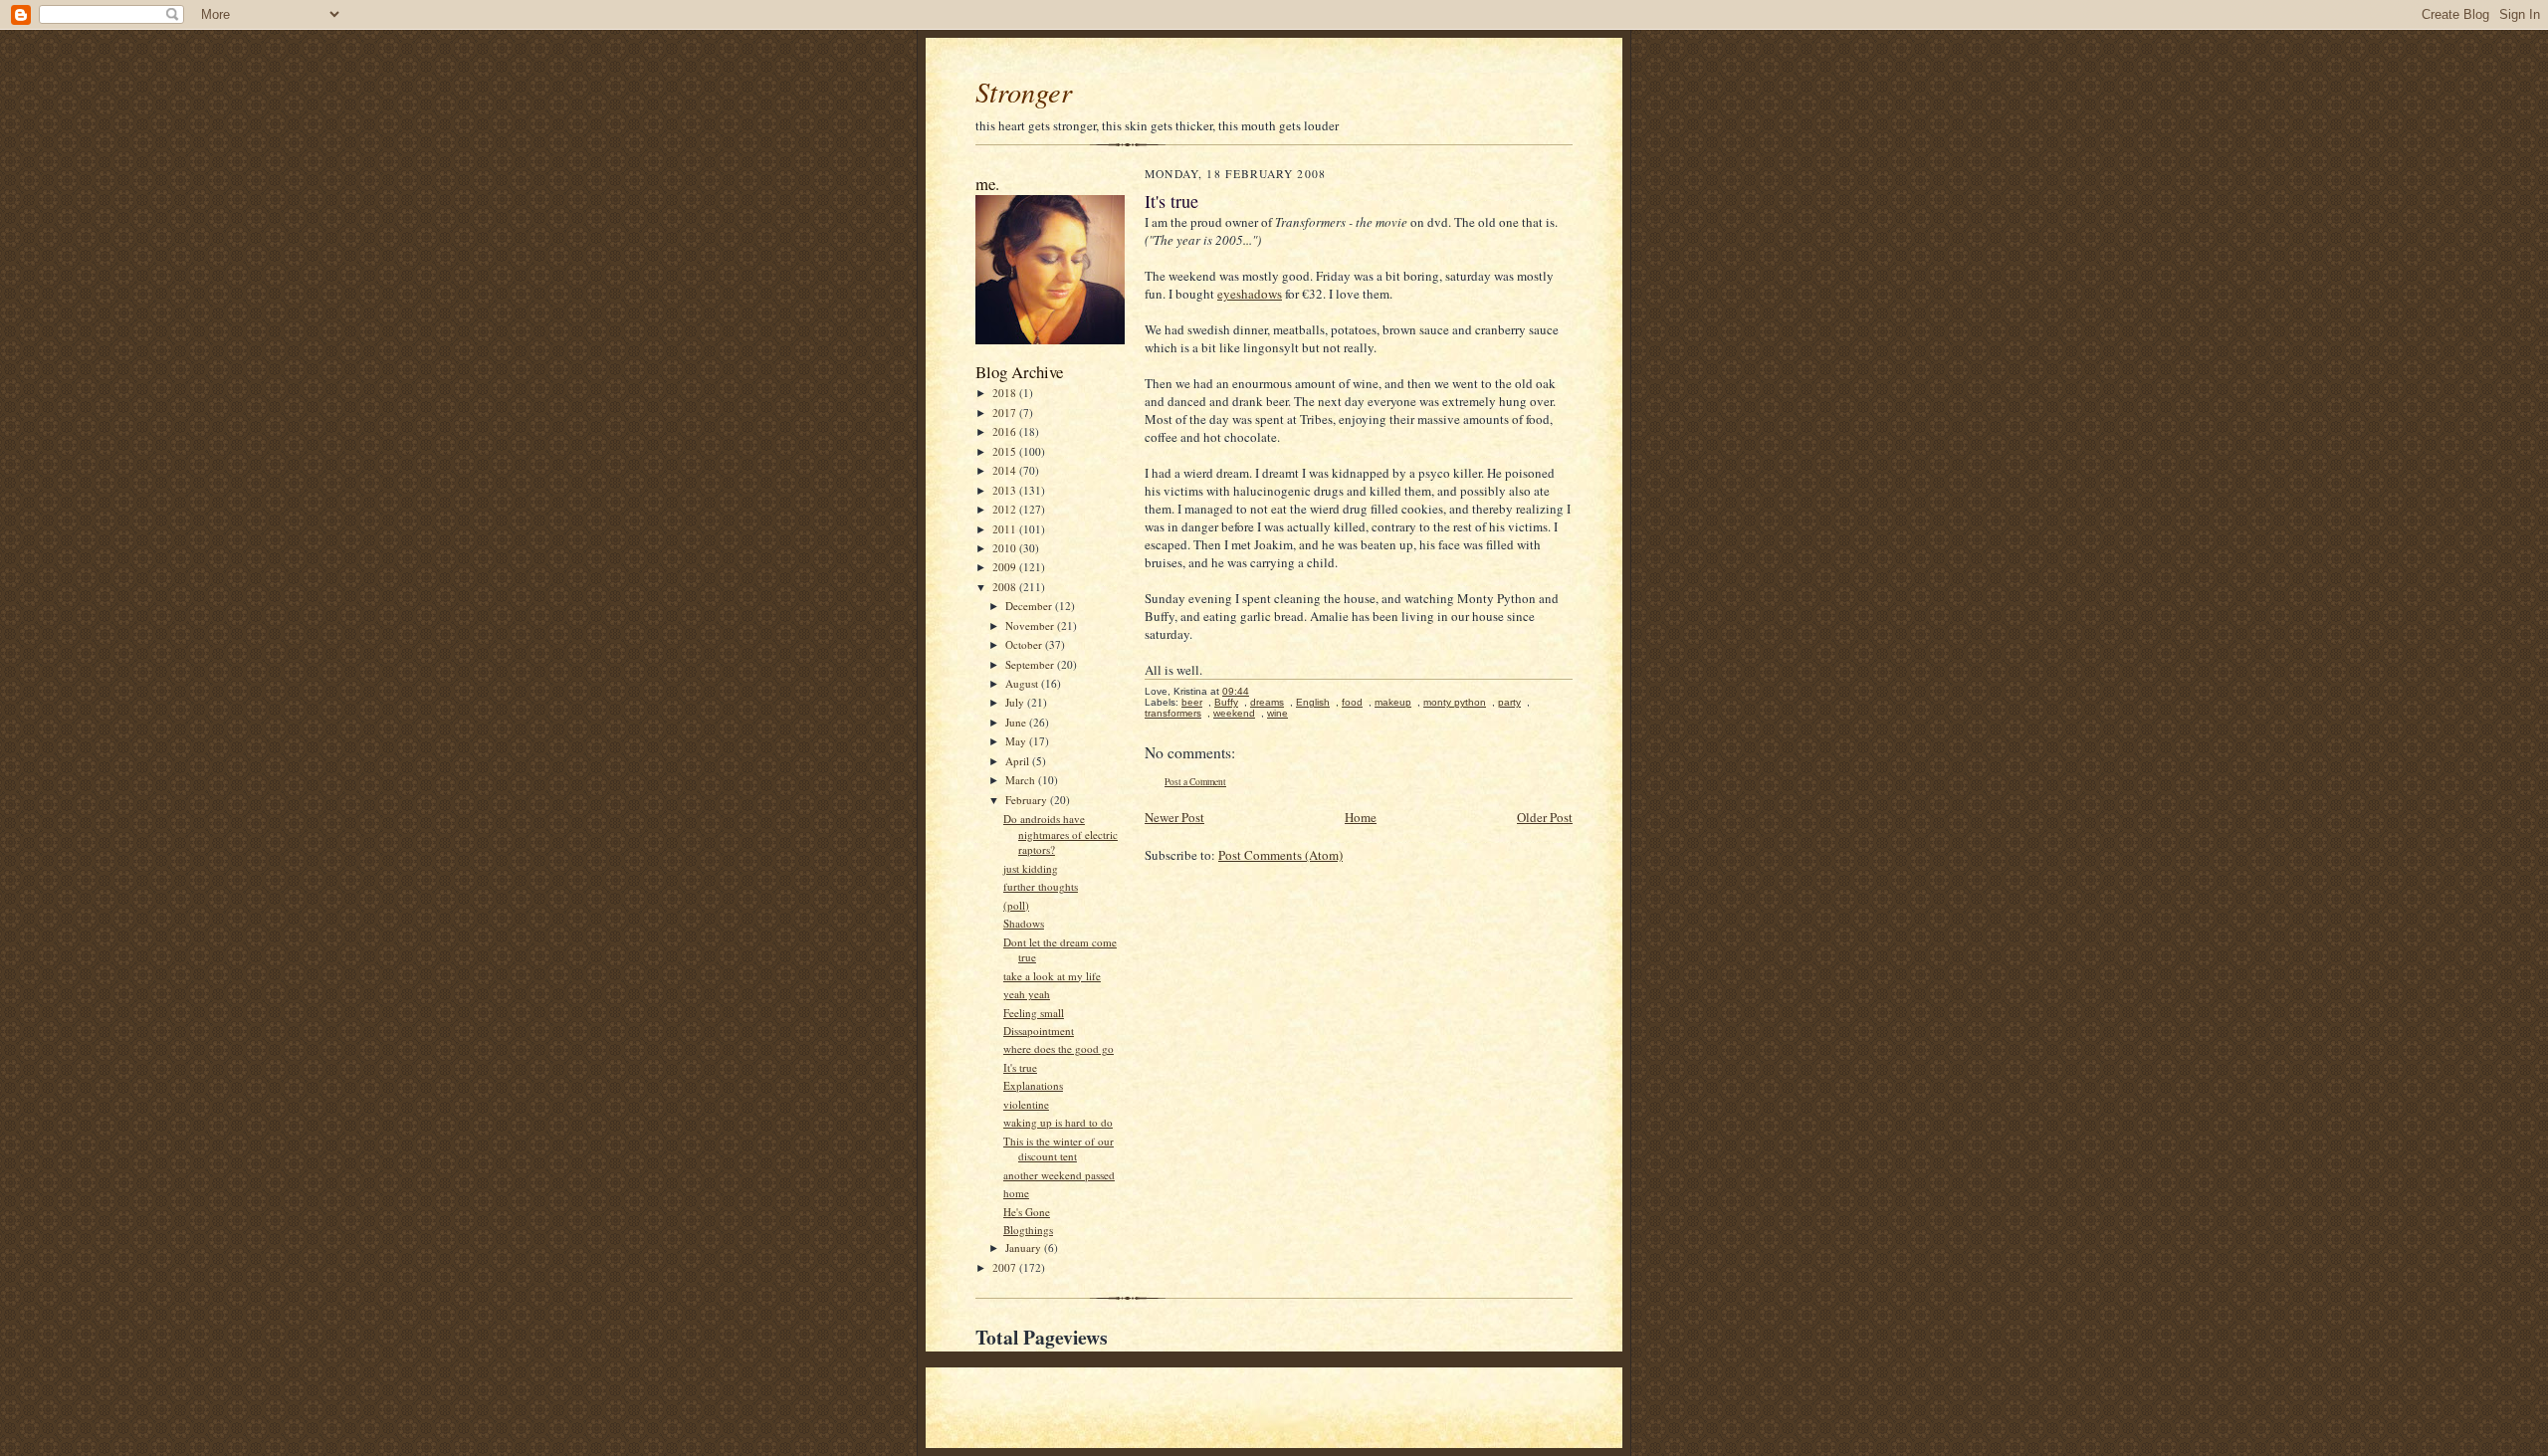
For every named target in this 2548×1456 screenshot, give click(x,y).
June (1017, 722)
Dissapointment (1039, 1031)
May (1017, 741)
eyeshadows (1250, 294)
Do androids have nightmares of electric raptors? (1061, 834)
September (1031, 664)
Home (1361, 817)
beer (1192, 702)
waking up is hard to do (1058, 1122)
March (1022, 780)
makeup (1393, 702)
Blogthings (1028, 1230)
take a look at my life (1052, 976)
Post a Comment (1195, 782)
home (1016, 1193)
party (1509, 702)
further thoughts (1041, 886)
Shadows (1024, 923)
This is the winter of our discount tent (1059, 1149)
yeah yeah (1027, 994)
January (1025, 1248)
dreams (1267, 702)
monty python (1455, 702)
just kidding (1031, 868)
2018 (1006, 393)
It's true (1020, 1067)
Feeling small (1034, 1013)
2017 (1006, 413)
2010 (1006, 548)
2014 (1006, 470)
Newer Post (1174, 817)
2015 (1006, 451)
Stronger (1024, 92)
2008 (1006, 587)
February (1028, 800)
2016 (1006, 431)
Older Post (1545, 817)
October (1025, 644)
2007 (1006, 1267)
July (1016, 702)
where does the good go (1059, 1048)
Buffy (1226, 702)
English (1313, 702)
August (1023, 683)
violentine (1026, 1104)
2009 (1006, 567)
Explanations (1033, 1085)
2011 (1006, 529)
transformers (1173, 713)
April (1019, 761)
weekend (1234, 713)
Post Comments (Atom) (1280, 855)
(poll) (1016, 905)
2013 (1006, 490)
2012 (1006, 509)
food (1352, 702)
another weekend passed (1059, 1175)
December (1030, 606)
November (1031, 625)
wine (1277, 713)
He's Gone (1027, 1212)
